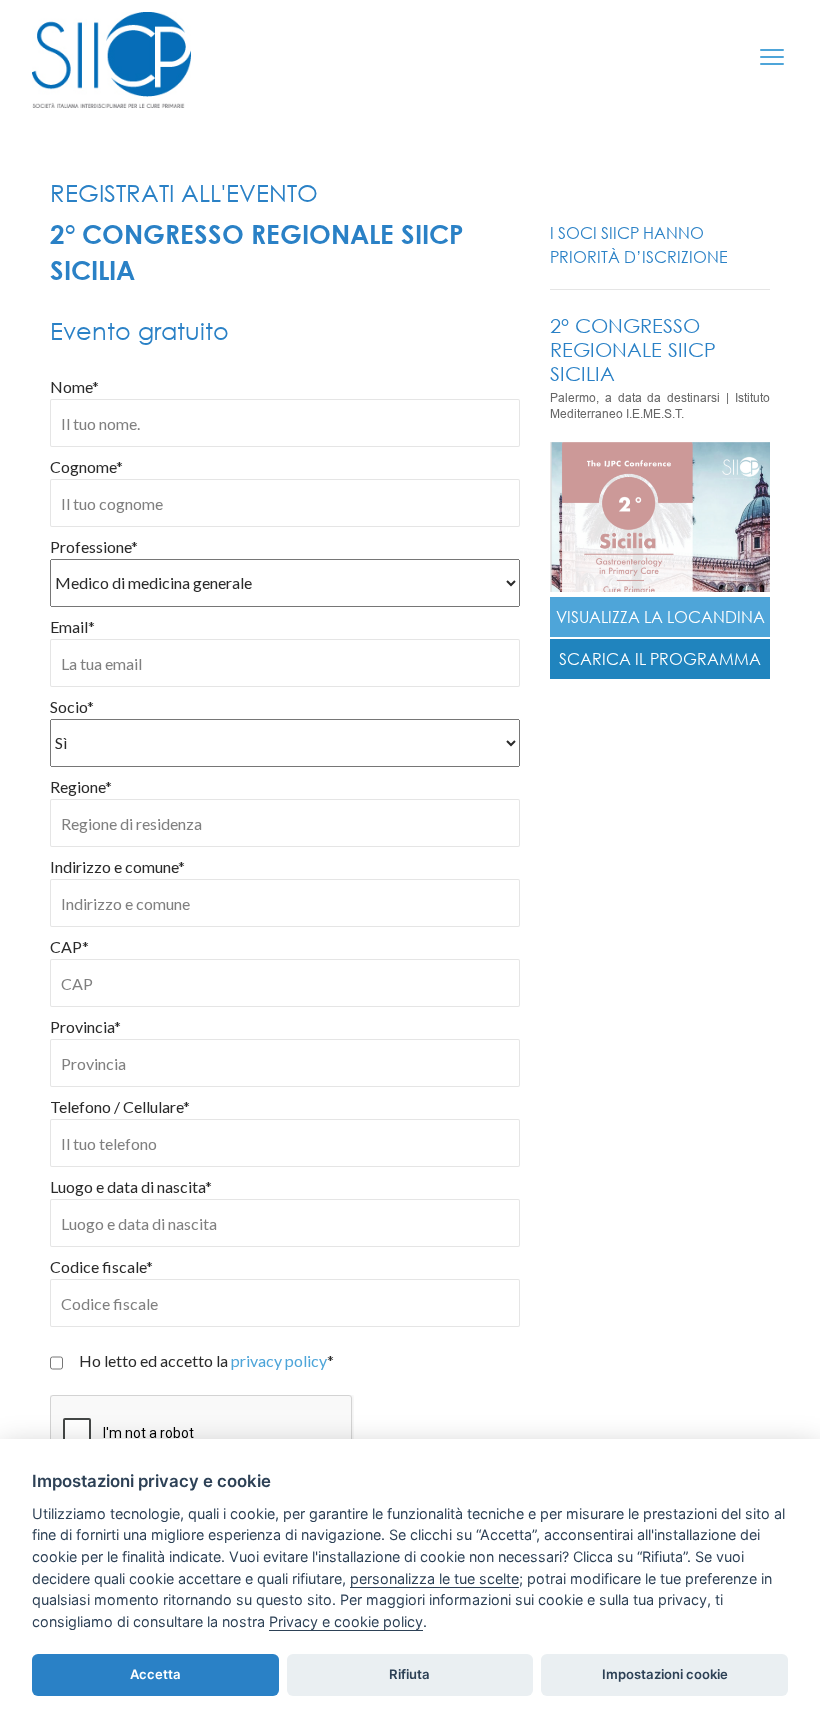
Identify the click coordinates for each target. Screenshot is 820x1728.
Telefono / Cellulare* (120, 1106)
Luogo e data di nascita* (131, 1186)
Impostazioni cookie (665, 1674)
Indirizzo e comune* (117, 866)
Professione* (94, 546)
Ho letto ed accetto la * (206, 1360)
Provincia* (85, 1026)
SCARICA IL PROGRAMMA (660, 659)
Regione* (81, 786)
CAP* (69, 946)
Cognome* (86, 466)
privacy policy (279, 1360)
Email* (72, 626)
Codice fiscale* (101, 1266)
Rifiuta (409, 1674)
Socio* (72, 706)
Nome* (74, 386)
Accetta (155, 1674)
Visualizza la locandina (660, 617)
